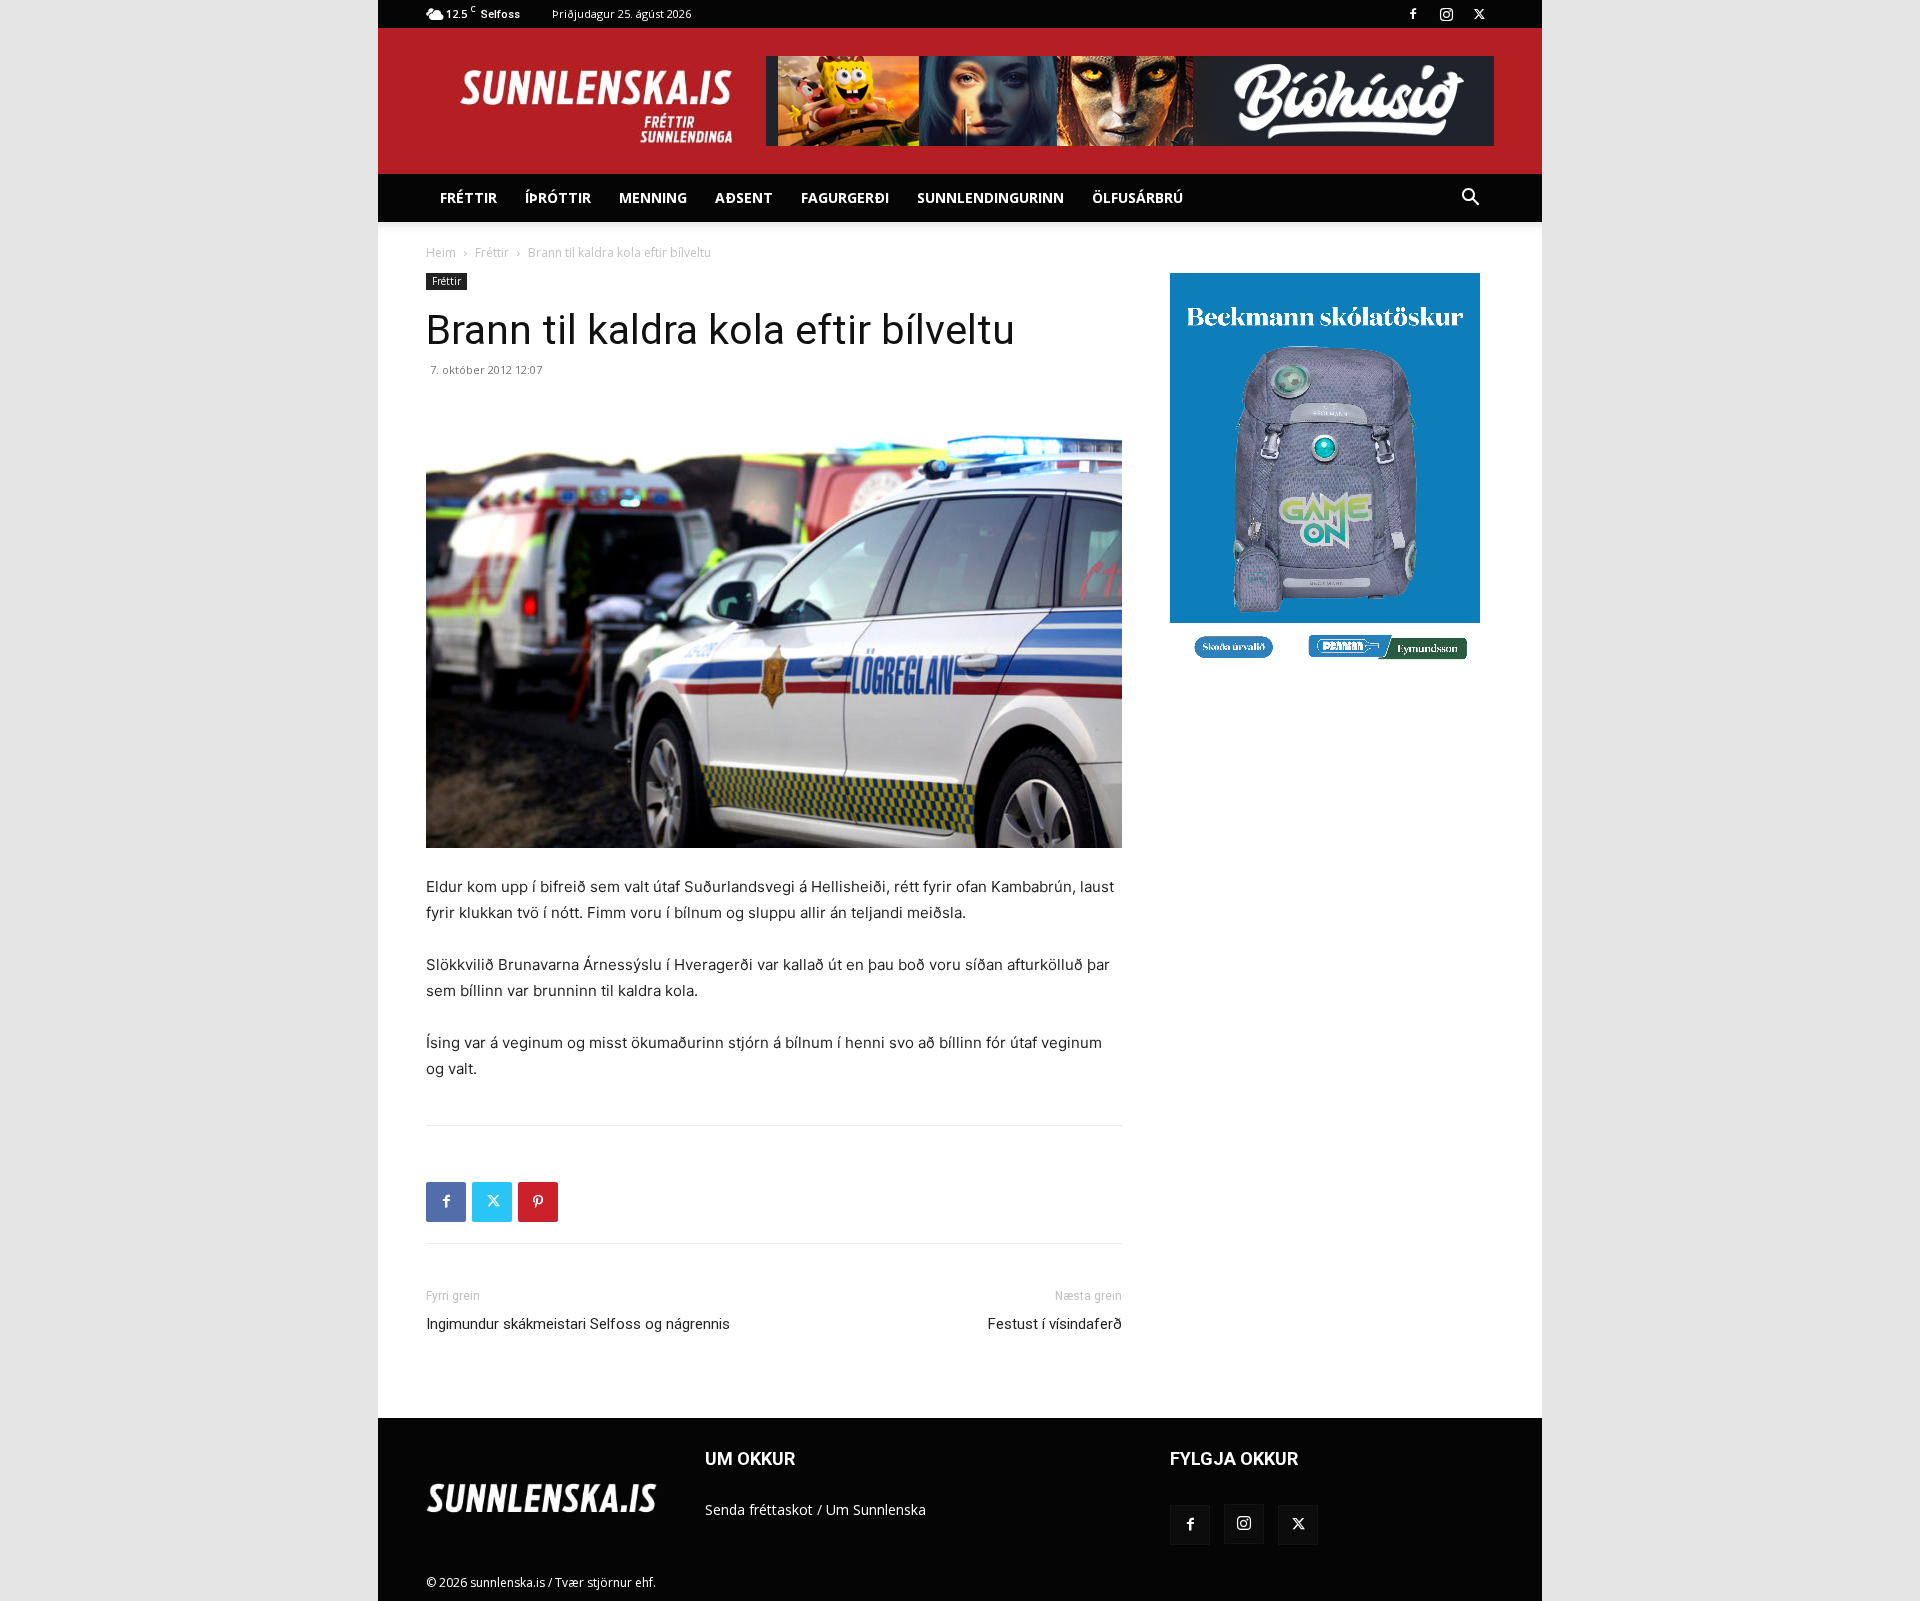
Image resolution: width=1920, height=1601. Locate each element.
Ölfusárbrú (1137, 197)
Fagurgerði (845, 197)
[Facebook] (1413, 14)
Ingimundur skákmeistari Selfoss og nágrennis (578, 1324)
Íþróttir (558, 197)
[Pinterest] (538, 1202)
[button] (1470, 199)
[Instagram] (1446, 14)
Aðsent (744, 197)
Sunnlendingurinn (990, 197)
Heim (441, 252)
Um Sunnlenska (876, 1509)
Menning (653, 197)
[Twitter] (1479, 14)
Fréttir (468, 197)
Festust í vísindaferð (1055, 1324)
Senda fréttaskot (759, 1509)
